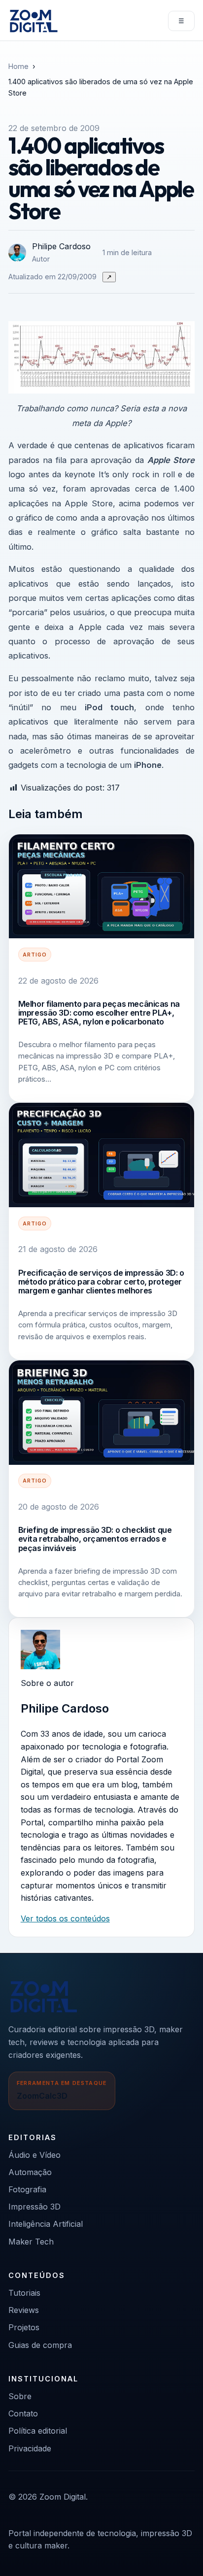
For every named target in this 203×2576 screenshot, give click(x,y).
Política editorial (38, 2431)
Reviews (24, 2310)
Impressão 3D (34, 2207)
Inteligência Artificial (46, 2224)
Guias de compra (40, 2345)
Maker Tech (31, 2242)
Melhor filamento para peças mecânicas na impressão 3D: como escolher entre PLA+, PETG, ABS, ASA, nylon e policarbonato (99, 1013)
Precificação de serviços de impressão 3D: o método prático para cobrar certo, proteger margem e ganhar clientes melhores (101, 1282)
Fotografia (27, 2189)
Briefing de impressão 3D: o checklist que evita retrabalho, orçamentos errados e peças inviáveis (95, 1539)
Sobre (20, 2396)
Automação (30, 2172)
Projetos (24, 2327)
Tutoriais (24, 2293)
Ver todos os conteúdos (65, 1918)
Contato (23, 2413)
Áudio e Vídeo (34, 2155)
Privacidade (30, 2448)
